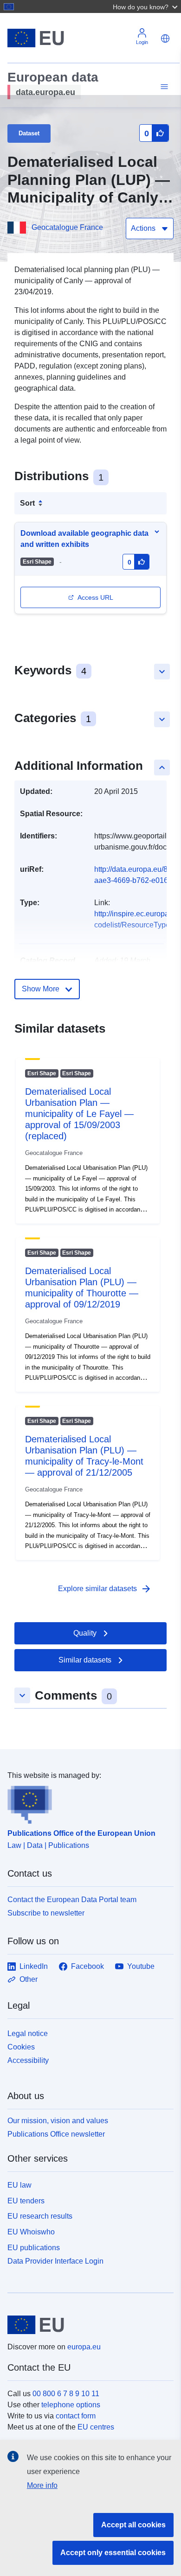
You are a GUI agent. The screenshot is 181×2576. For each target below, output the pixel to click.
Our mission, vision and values (58, 2121)
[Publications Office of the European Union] (87, 1802)
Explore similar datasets (105, 1589)
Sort (27, 503)
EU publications (34, 2248)
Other (29, 1979)
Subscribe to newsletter (46, 1913)
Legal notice (28, 2034)
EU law (19, 2185)
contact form (76, 2416)
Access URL (95, 597)
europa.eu (84, 2347)
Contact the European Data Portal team (72, 1900)
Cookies (21, 2047)
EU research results (40, 2216)
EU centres (96, 2427)
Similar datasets (85, 1660)
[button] (146, 6)
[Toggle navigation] (163, 87)
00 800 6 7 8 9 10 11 (66, 2394)
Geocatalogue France (67, 227)
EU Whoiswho (31, 2232)
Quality (85, 1633)
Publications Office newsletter (56, 2134)
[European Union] (87, 2325)
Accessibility (28, 2060)
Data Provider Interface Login (55, 2261)
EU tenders (26, 2201)
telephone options (71, 2405)
